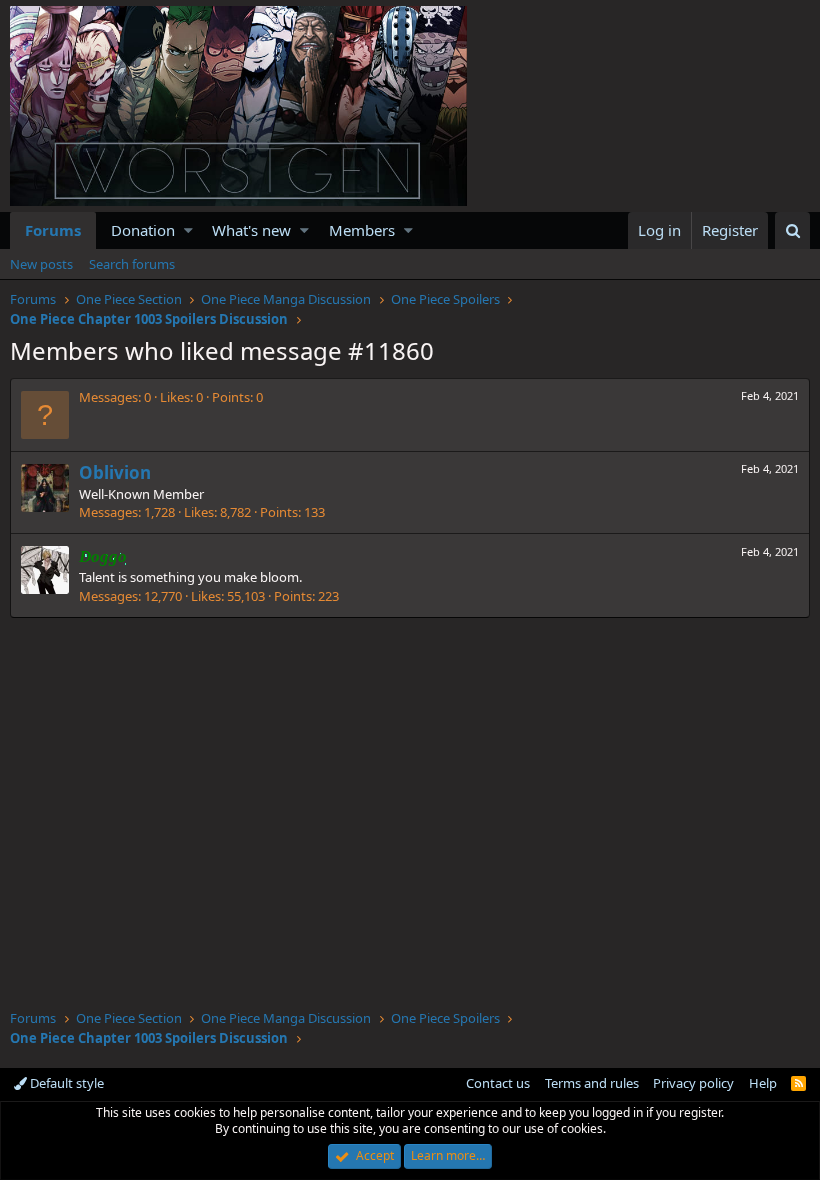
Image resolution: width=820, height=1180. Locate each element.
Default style (65, 1083)
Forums (53, 230)
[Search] (792, 230)
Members (362, 230)
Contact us (498, 1083)
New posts (41, 264)
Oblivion (115, 472)
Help (763, 1083)
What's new (251, 230)
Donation (143, 230)
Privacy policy (693, 1083)
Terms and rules (592, 1083)
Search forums (132, 264)
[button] (188, 230)
